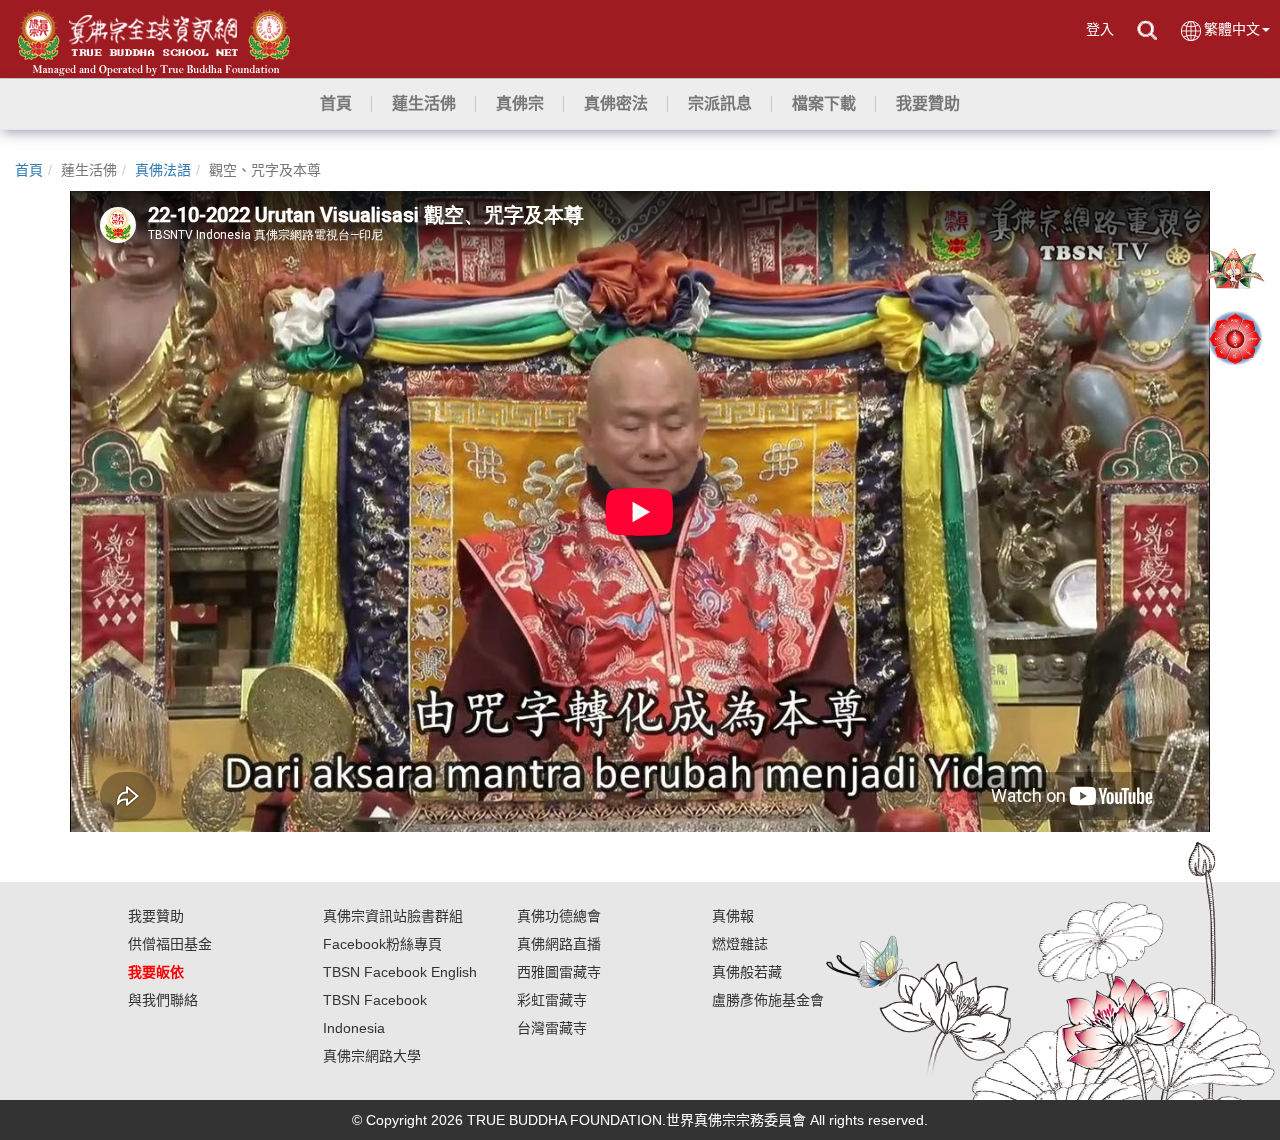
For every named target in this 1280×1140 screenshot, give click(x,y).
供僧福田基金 (170, 944)
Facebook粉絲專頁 (382, 944)
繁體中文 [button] (1232, 29)
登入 (1100, 29)
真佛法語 (163, 170)
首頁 (29, 170)
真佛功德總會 (559, 916)
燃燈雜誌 (740, 944)
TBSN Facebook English (400, 972)
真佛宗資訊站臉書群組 (393, 916)
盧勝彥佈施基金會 (768, 1000)
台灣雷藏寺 (552, 1028)
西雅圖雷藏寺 (559, 972)
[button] (424, 104)
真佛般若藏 (747, 972)
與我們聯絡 (163, 1000)
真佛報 (733, 916)
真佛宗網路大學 (372, 1056)
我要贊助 (156, 916)
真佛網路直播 (559, 944)
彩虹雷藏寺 (552, 1000)
